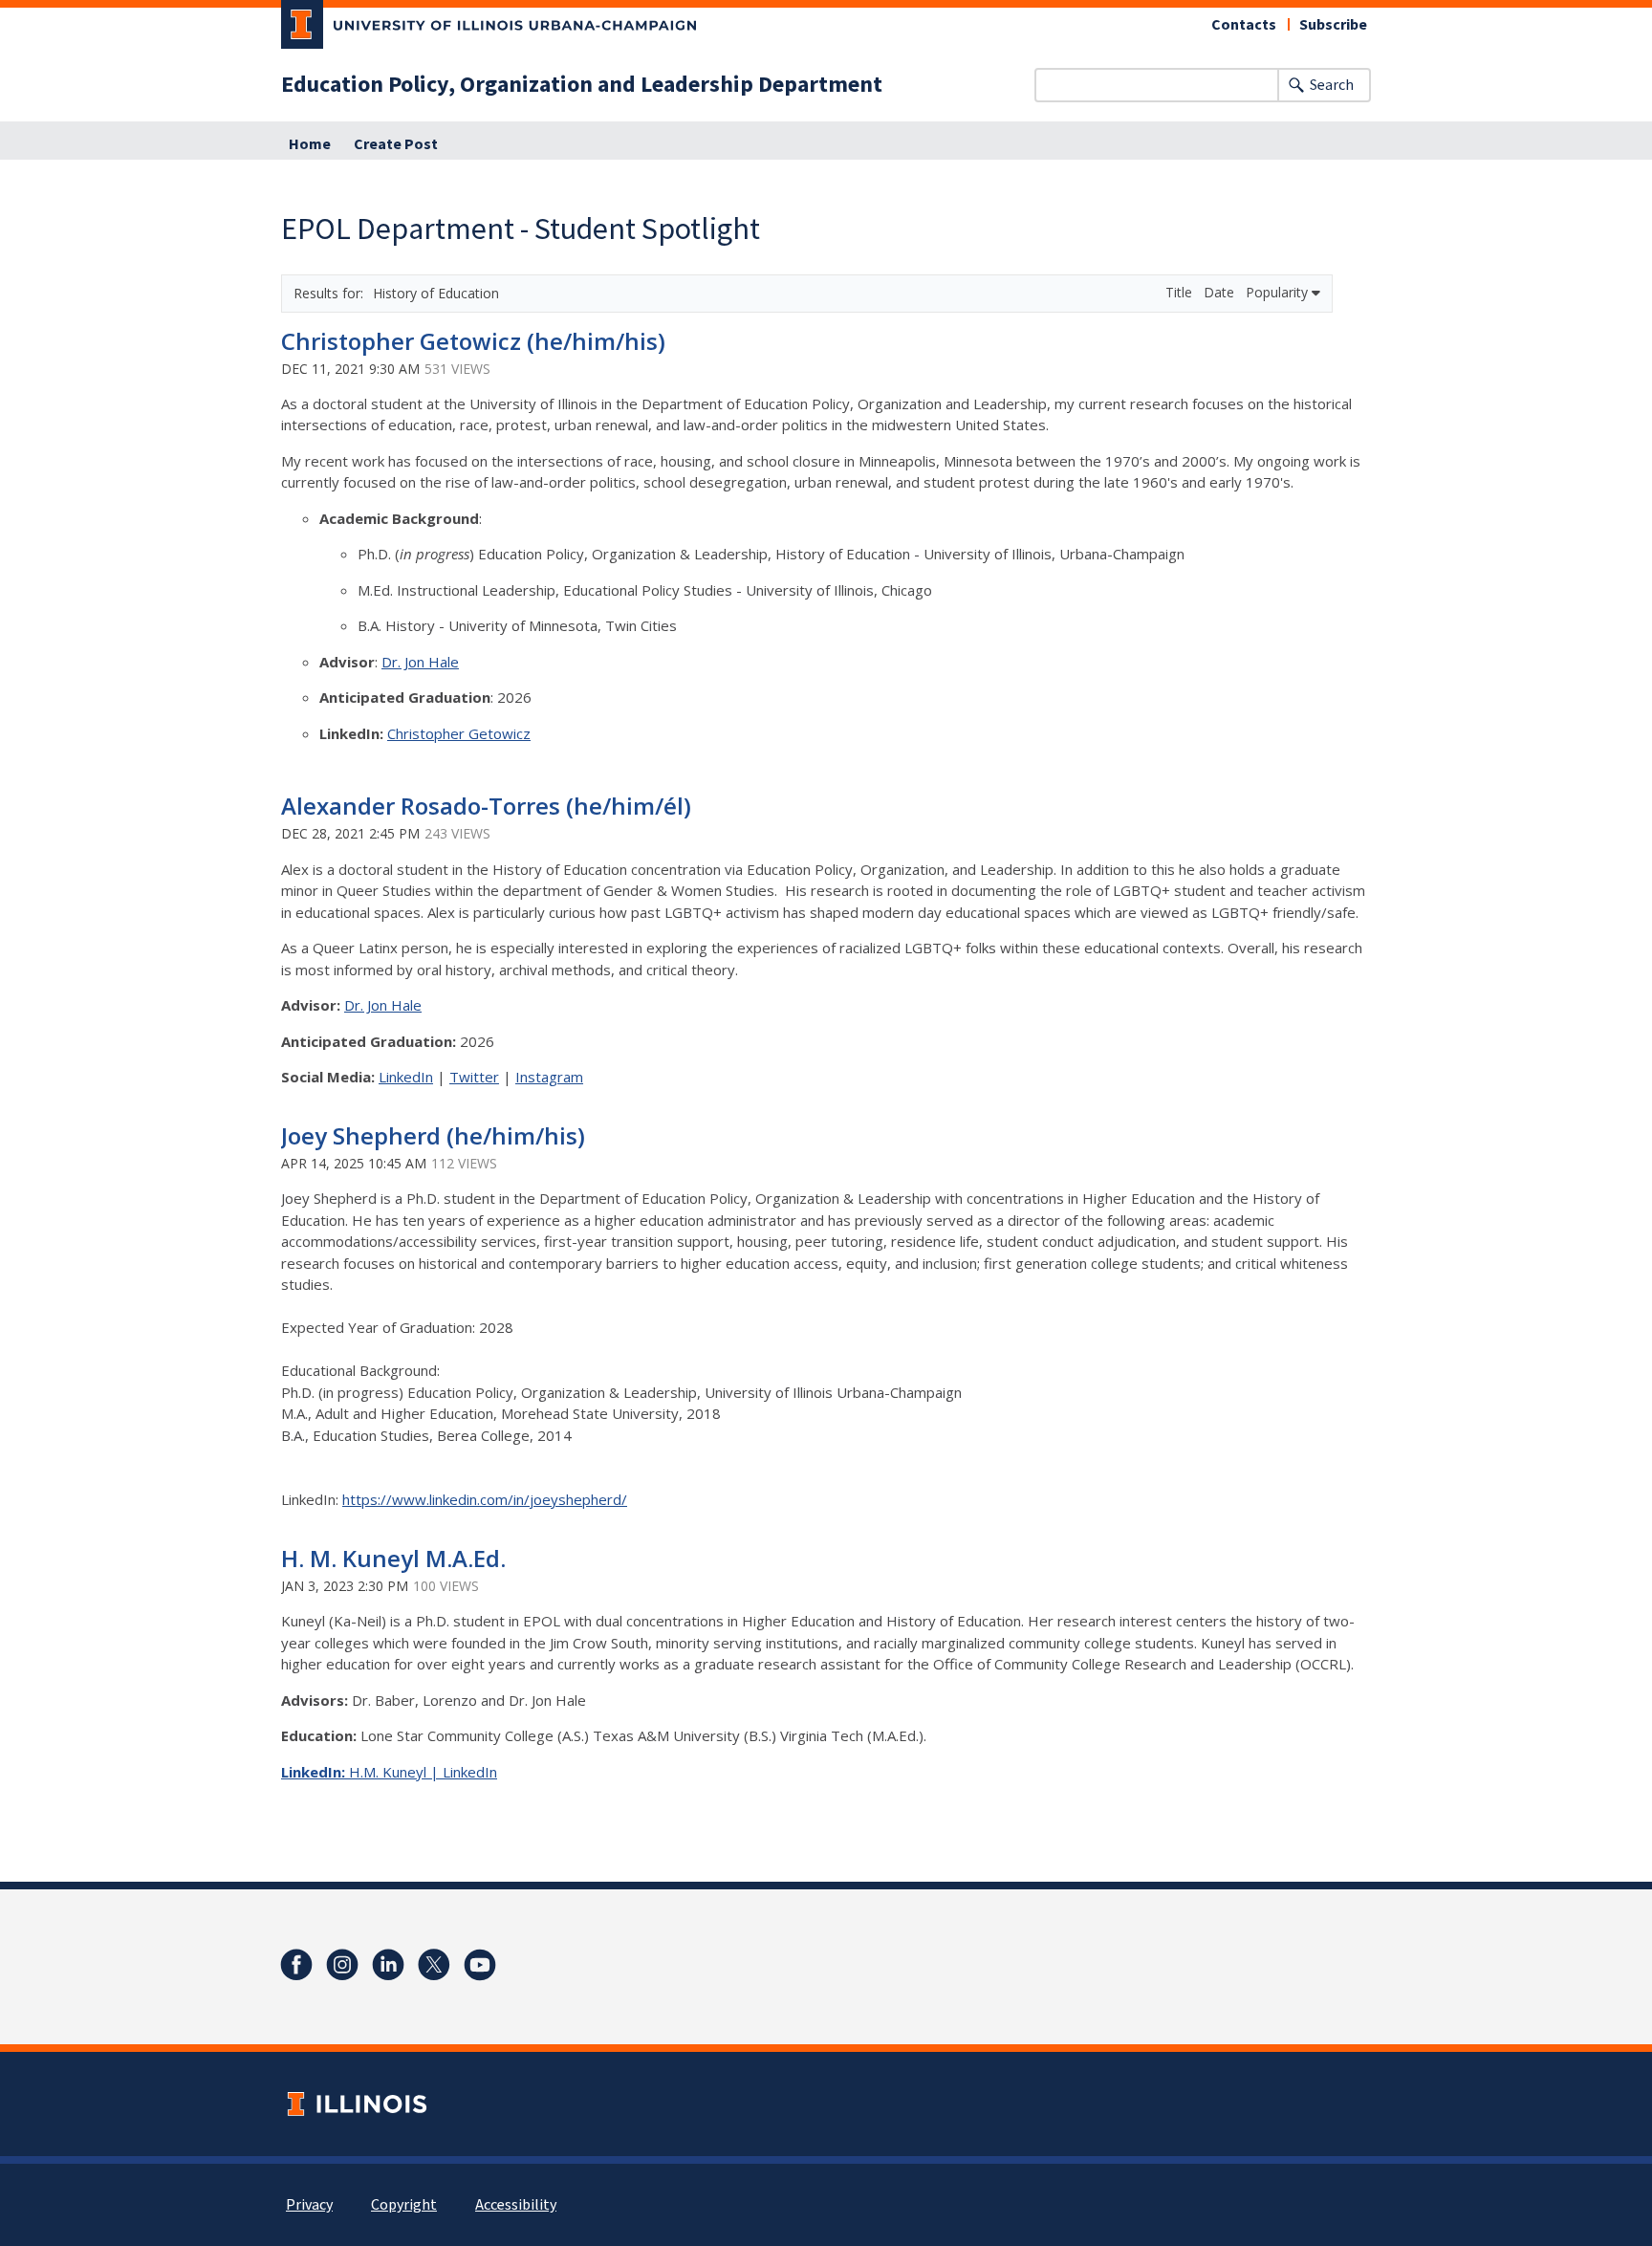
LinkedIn (406, 1077)
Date (1221, 292)
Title (1181, 292)
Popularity (1279, 292)
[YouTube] (480, 1965)
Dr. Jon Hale (420, 662)
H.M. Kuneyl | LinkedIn (423, 1772)
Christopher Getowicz (459, 733)
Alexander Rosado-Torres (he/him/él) (486, 806)
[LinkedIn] (388, 1965)
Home (310, 144)
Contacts (1244, 25)
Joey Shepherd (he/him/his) (433, 1135)
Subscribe (1333, 25)
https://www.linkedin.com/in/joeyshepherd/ (485, 1499)
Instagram (549, 1077)
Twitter (474, 1077)
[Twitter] (434, 1965)
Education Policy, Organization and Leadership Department (582, 85)
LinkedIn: (315, 1772)
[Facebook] (296, 1965)
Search (1332, 85)
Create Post (396, 144)
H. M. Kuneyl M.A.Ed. (393, 1558)
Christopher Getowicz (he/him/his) (473, 341)
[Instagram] (342, 1965)
